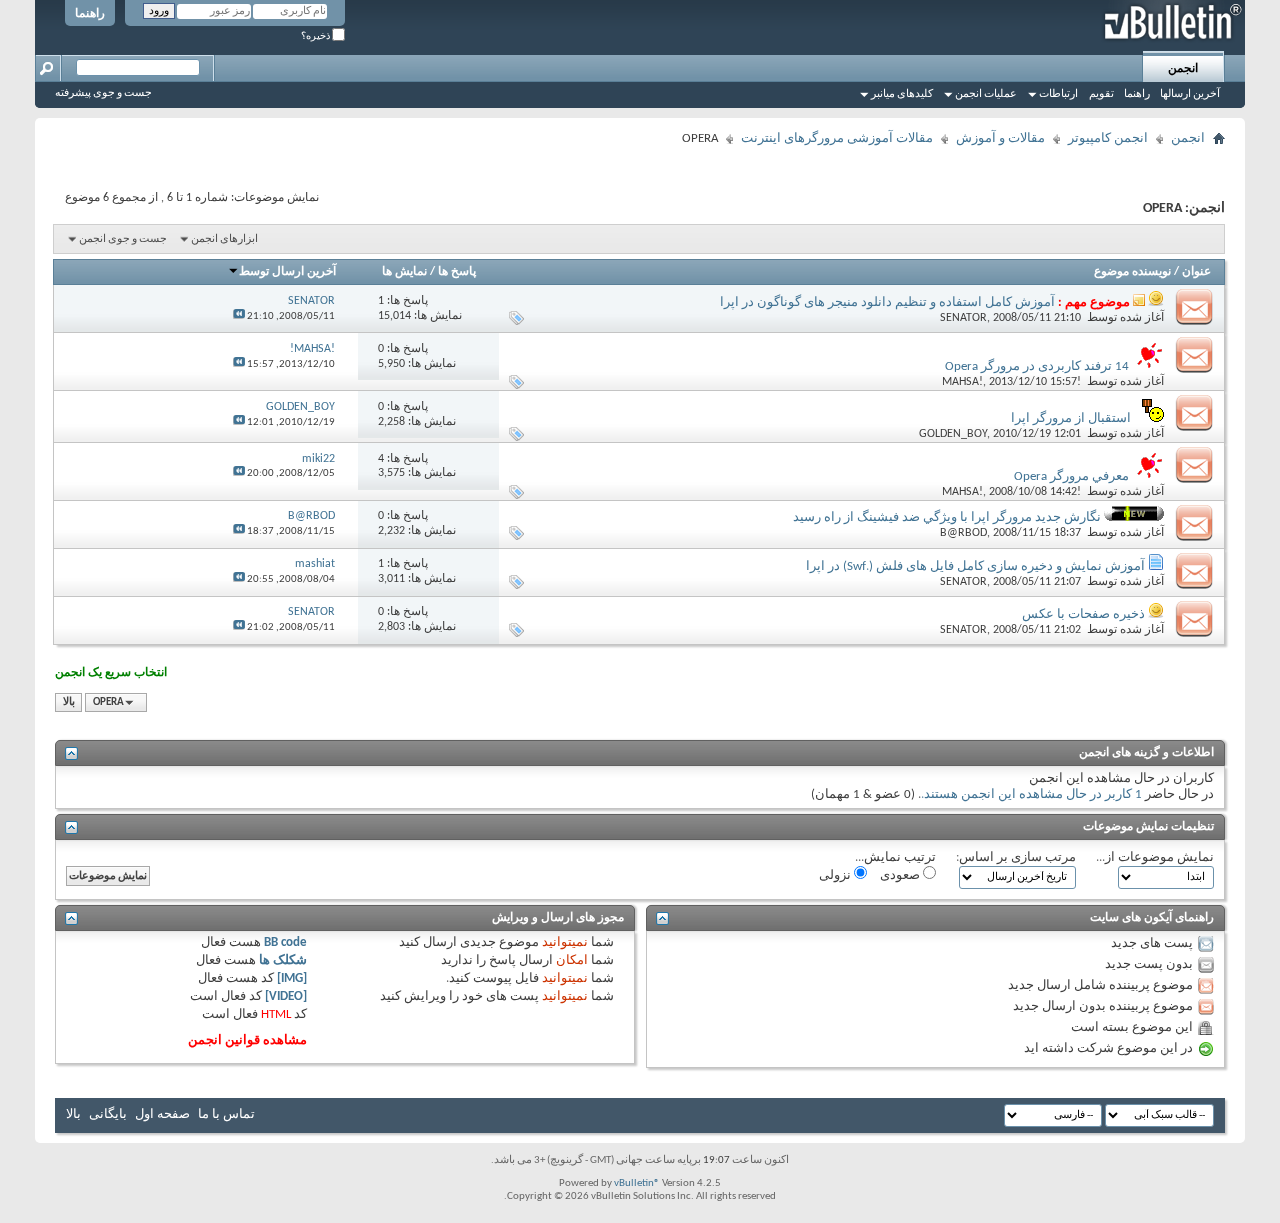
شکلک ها (283, 960)
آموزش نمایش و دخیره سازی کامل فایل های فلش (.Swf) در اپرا (975, 566)
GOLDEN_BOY (953, 434)
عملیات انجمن (986, 94)
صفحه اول (162, 1114)
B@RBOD (963, 533)
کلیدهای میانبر (902, 94)
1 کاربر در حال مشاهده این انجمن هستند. (1031, 794)
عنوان (1196, 272)
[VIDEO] (286, 996)
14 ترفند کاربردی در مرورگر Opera (1037, 366)
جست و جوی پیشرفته (103, 93)
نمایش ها (404, 272)
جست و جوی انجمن (123, 239)
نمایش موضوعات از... (1155, 857)
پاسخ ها (457, 272)
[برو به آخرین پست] (239, 316)
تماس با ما (226, 1114)
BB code (285, 942)
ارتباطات (1058, 94)
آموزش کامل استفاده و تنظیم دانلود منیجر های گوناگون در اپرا (887, 302)
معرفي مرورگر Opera (1071, 476)
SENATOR (963, 318)
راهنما (90, 14)
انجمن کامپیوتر (1108, 138)
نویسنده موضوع (1132, 272)
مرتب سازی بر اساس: (1016, 857)
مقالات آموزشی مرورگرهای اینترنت (837, 138)
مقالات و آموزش (1000, 138)
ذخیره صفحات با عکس (1083, 614)
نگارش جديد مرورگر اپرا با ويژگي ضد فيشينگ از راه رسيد (947, 517)
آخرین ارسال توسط (287, 272)
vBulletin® (637, 1183)
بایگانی (108, 1114)
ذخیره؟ (316, 36)
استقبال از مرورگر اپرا (1071, 418)
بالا (69, 702)
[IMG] (292, 978)
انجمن (1183, 69)
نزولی (836, 875)
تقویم (1101, 94)
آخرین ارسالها (1190, 94)
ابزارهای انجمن (224, 239)
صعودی (901, 875)
